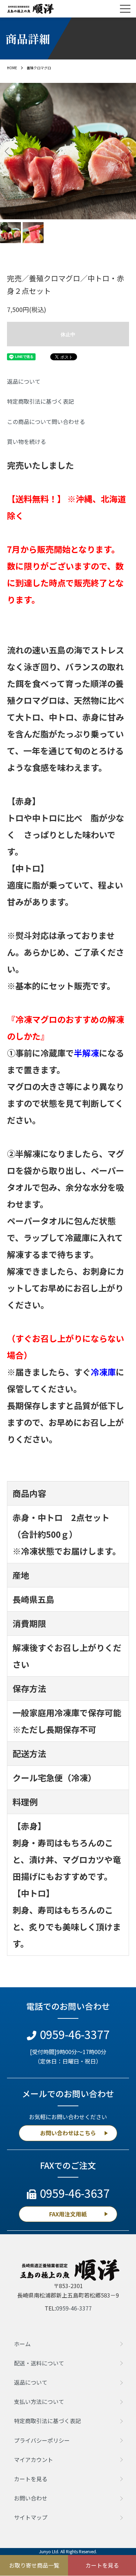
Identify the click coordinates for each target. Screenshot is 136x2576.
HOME (12, 68)
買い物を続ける (27, 441)
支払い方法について (39, 2401)
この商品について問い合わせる (46, 422)
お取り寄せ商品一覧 (34, 2565)
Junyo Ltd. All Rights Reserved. (68, 2551)
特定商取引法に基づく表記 (40, 401)
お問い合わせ (31, 2498)
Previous (8, 151)
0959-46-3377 (75, 2034)
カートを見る (31, 2479)
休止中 (68, 334)
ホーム (22, 2344)
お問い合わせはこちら (68, 2133)
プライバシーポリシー (42, 2440)
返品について (24, 381)
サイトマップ (31, 2517)
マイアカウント (33, 2460)
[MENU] (125, 9)
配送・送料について (39, 2363)
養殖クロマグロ (39, 68)
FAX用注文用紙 (68, 2214)
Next (128, 151)
